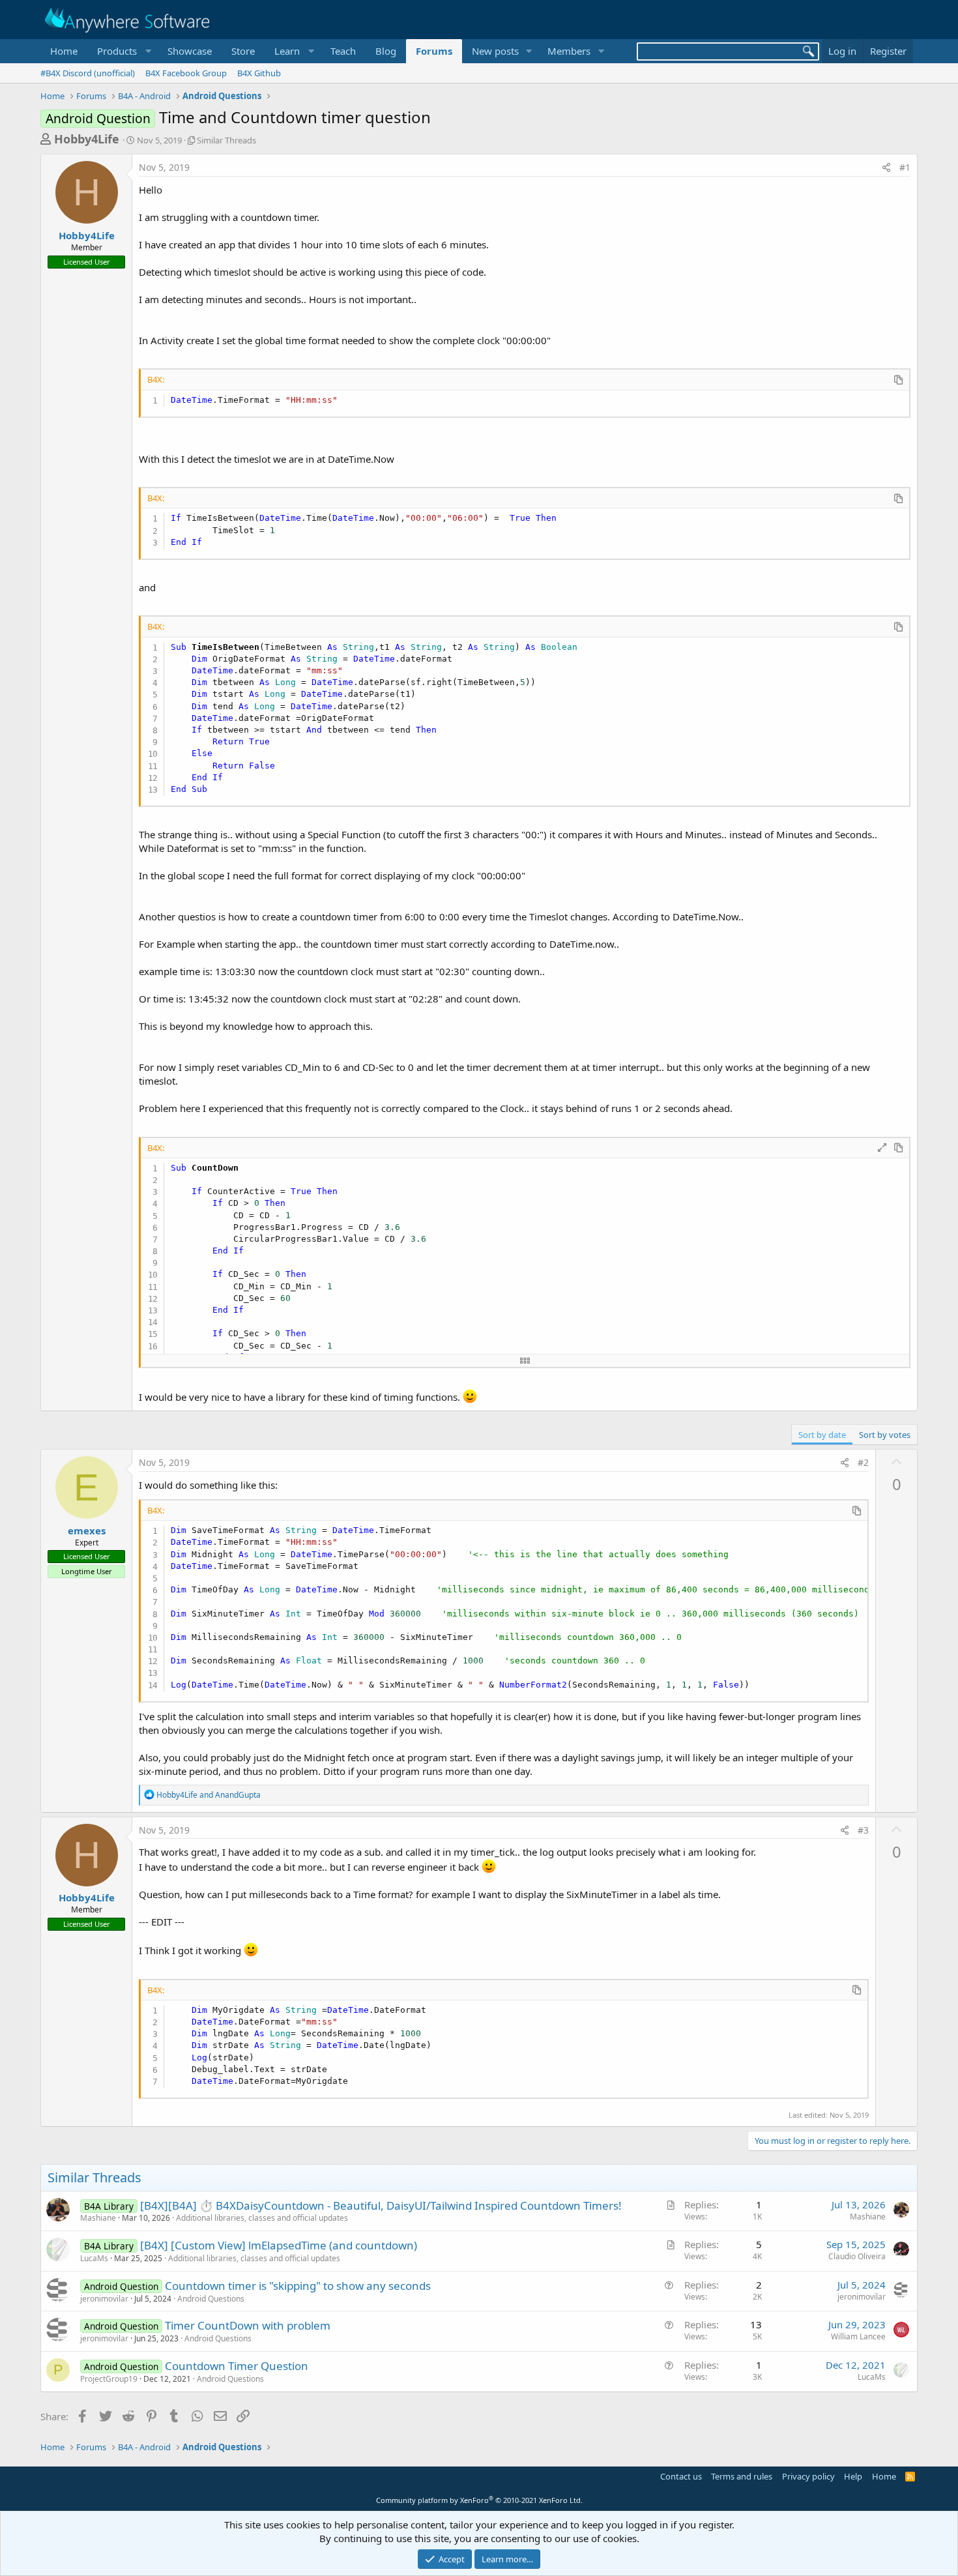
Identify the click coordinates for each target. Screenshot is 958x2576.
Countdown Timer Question (237, 2366)
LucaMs (94, 2258)
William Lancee (858, 2336)
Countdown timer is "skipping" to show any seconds (298, 2286)
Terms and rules (742, 2476)
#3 (863, 1830)
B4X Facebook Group (186, 73)
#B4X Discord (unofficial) (88, 73)
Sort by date (822, 1435)
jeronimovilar (104, 2299)
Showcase (190, 51)
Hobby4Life (87, 139)
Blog (386, 51)
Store (243, 51)
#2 (863, 1462)
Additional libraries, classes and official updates (262, 2218)
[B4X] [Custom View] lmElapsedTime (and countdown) (279, 2245)
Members (569, 51)
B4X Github (259, 73)
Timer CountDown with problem (248, 2325)
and (209, 1795)
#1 (905, 167)
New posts (495, 51)
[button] (123, 51)
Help (853, 2476)
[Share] (886, 168)
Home (64, 51)
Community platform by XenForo (479, 2500)
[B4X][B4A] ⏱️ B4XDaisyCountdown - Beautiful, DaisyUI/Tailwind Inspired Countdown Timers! (381, 2205)
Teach (343, 51)
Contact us (681, 2476)
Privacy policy (808, 2476)
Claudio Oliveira (857, 2256)
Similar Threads (226, 140)
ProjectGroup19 (109, 2379)
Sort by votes (885, 1435)
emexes (87, 1530)
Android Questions (211, 2299)
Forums (434, 51)
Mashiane (98, 2218)
